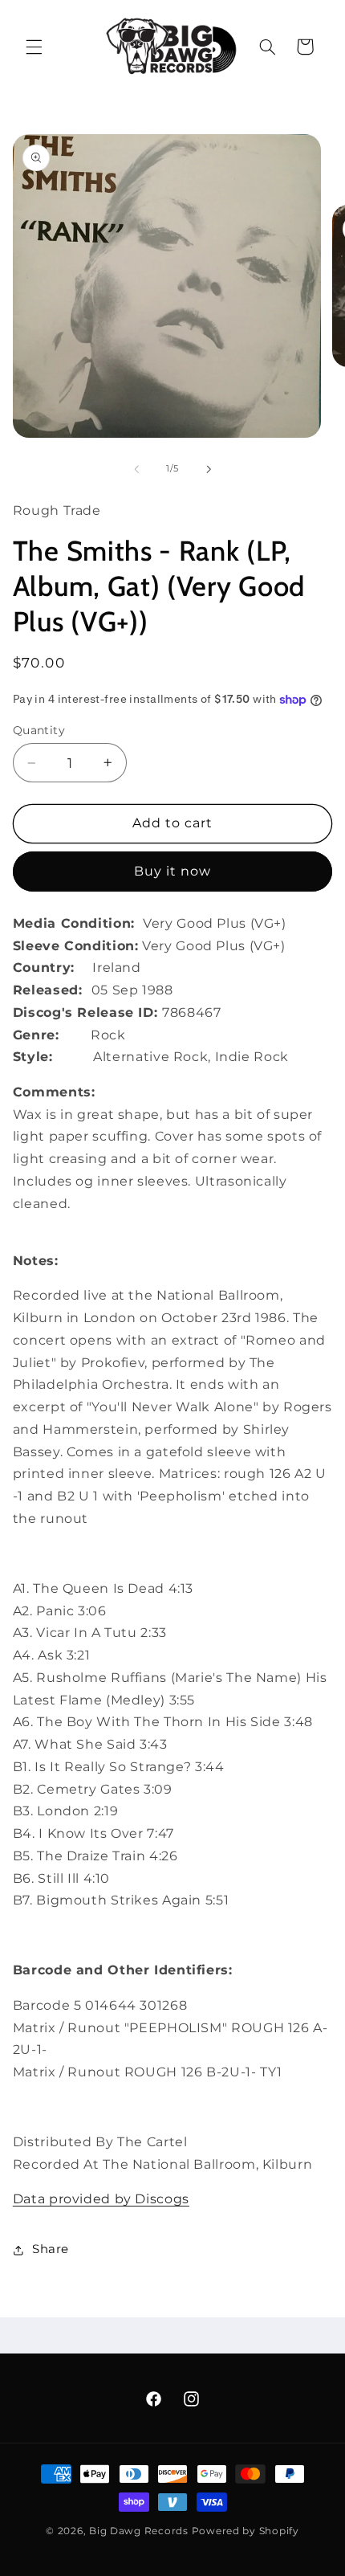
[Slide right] (209, 469)
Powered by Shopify (246, 2531)
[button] (34, 47)
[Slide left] (136, 469)
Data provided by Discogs (101, 2199)
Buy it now (173, 871)
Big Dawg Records (139, 2531)
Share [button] (51, 2249)
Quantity (39, 730)
